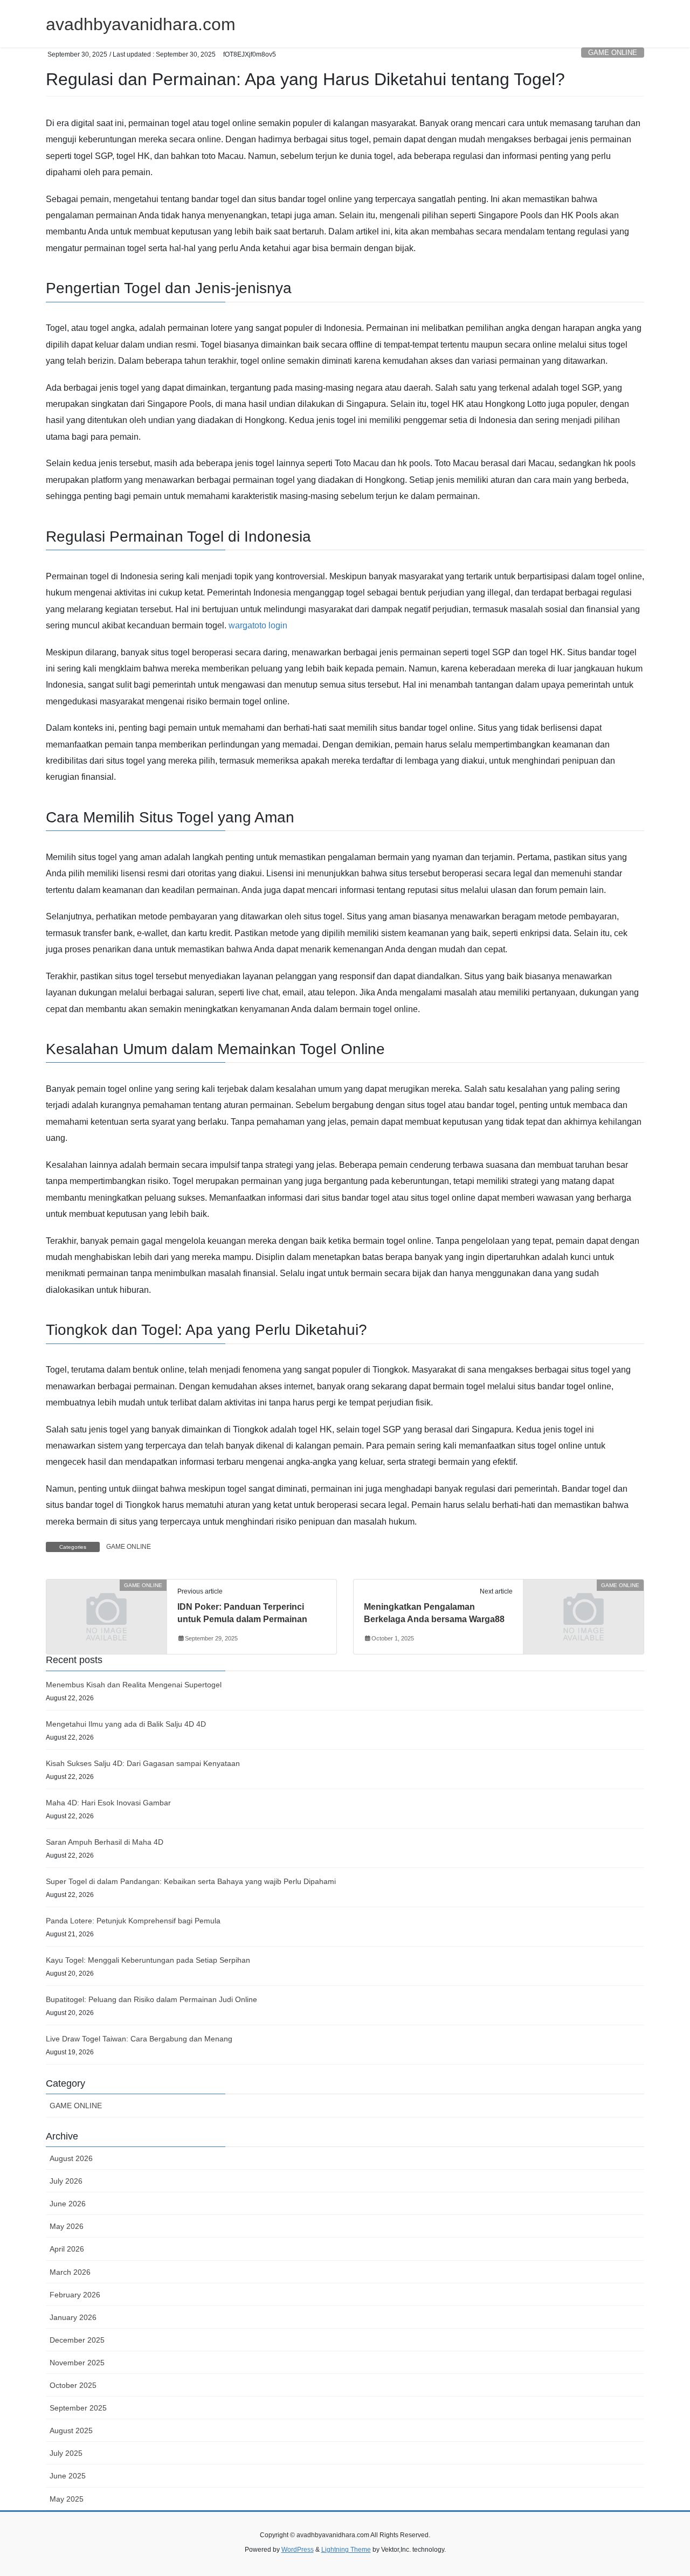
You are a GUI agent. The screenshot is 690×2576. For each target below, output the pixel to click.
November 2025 (77, 2363)
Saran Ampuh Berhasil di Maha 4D (105, 1842)
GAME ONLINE (613, 53)
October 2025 (73, 2385)
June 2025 (68, 2476)
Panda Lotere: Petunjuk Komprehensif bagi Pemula (133, 1921)
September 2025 (78, 2408)
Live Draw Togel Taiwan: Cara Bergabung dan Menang (139, 2039)
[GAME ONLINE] (106, 1616)
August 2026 (71, 2158)
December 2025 (77, 2340)
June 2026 (68, 2204)
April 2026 (67, 2249)
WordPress (298, 2550)
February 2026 (75, 2295)
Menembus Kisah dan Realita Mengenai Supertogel (134, 1685)
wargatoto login (258, 625)
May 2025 (67, 2499)
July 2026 (66, 2181)
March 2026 (70, 2272)
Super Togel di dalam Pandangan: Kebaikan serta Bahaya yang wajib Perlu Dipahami (191, 1881)
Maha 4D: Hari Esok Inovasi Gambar (108, 1803)
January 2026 (73, 2317)
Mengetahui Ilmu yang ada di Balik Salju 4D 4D (126, 1724)
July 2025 (66, 2453)
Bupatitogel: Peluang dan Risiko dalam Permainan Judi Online (151, 1999)
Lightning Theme (346, 2550)
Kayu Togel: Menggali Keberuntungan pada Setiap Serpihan (148, 1960)
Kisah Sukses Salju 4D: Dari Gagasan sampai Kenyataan (143, 1763)
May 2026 (67, 2226)
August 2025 (71, 2430)
